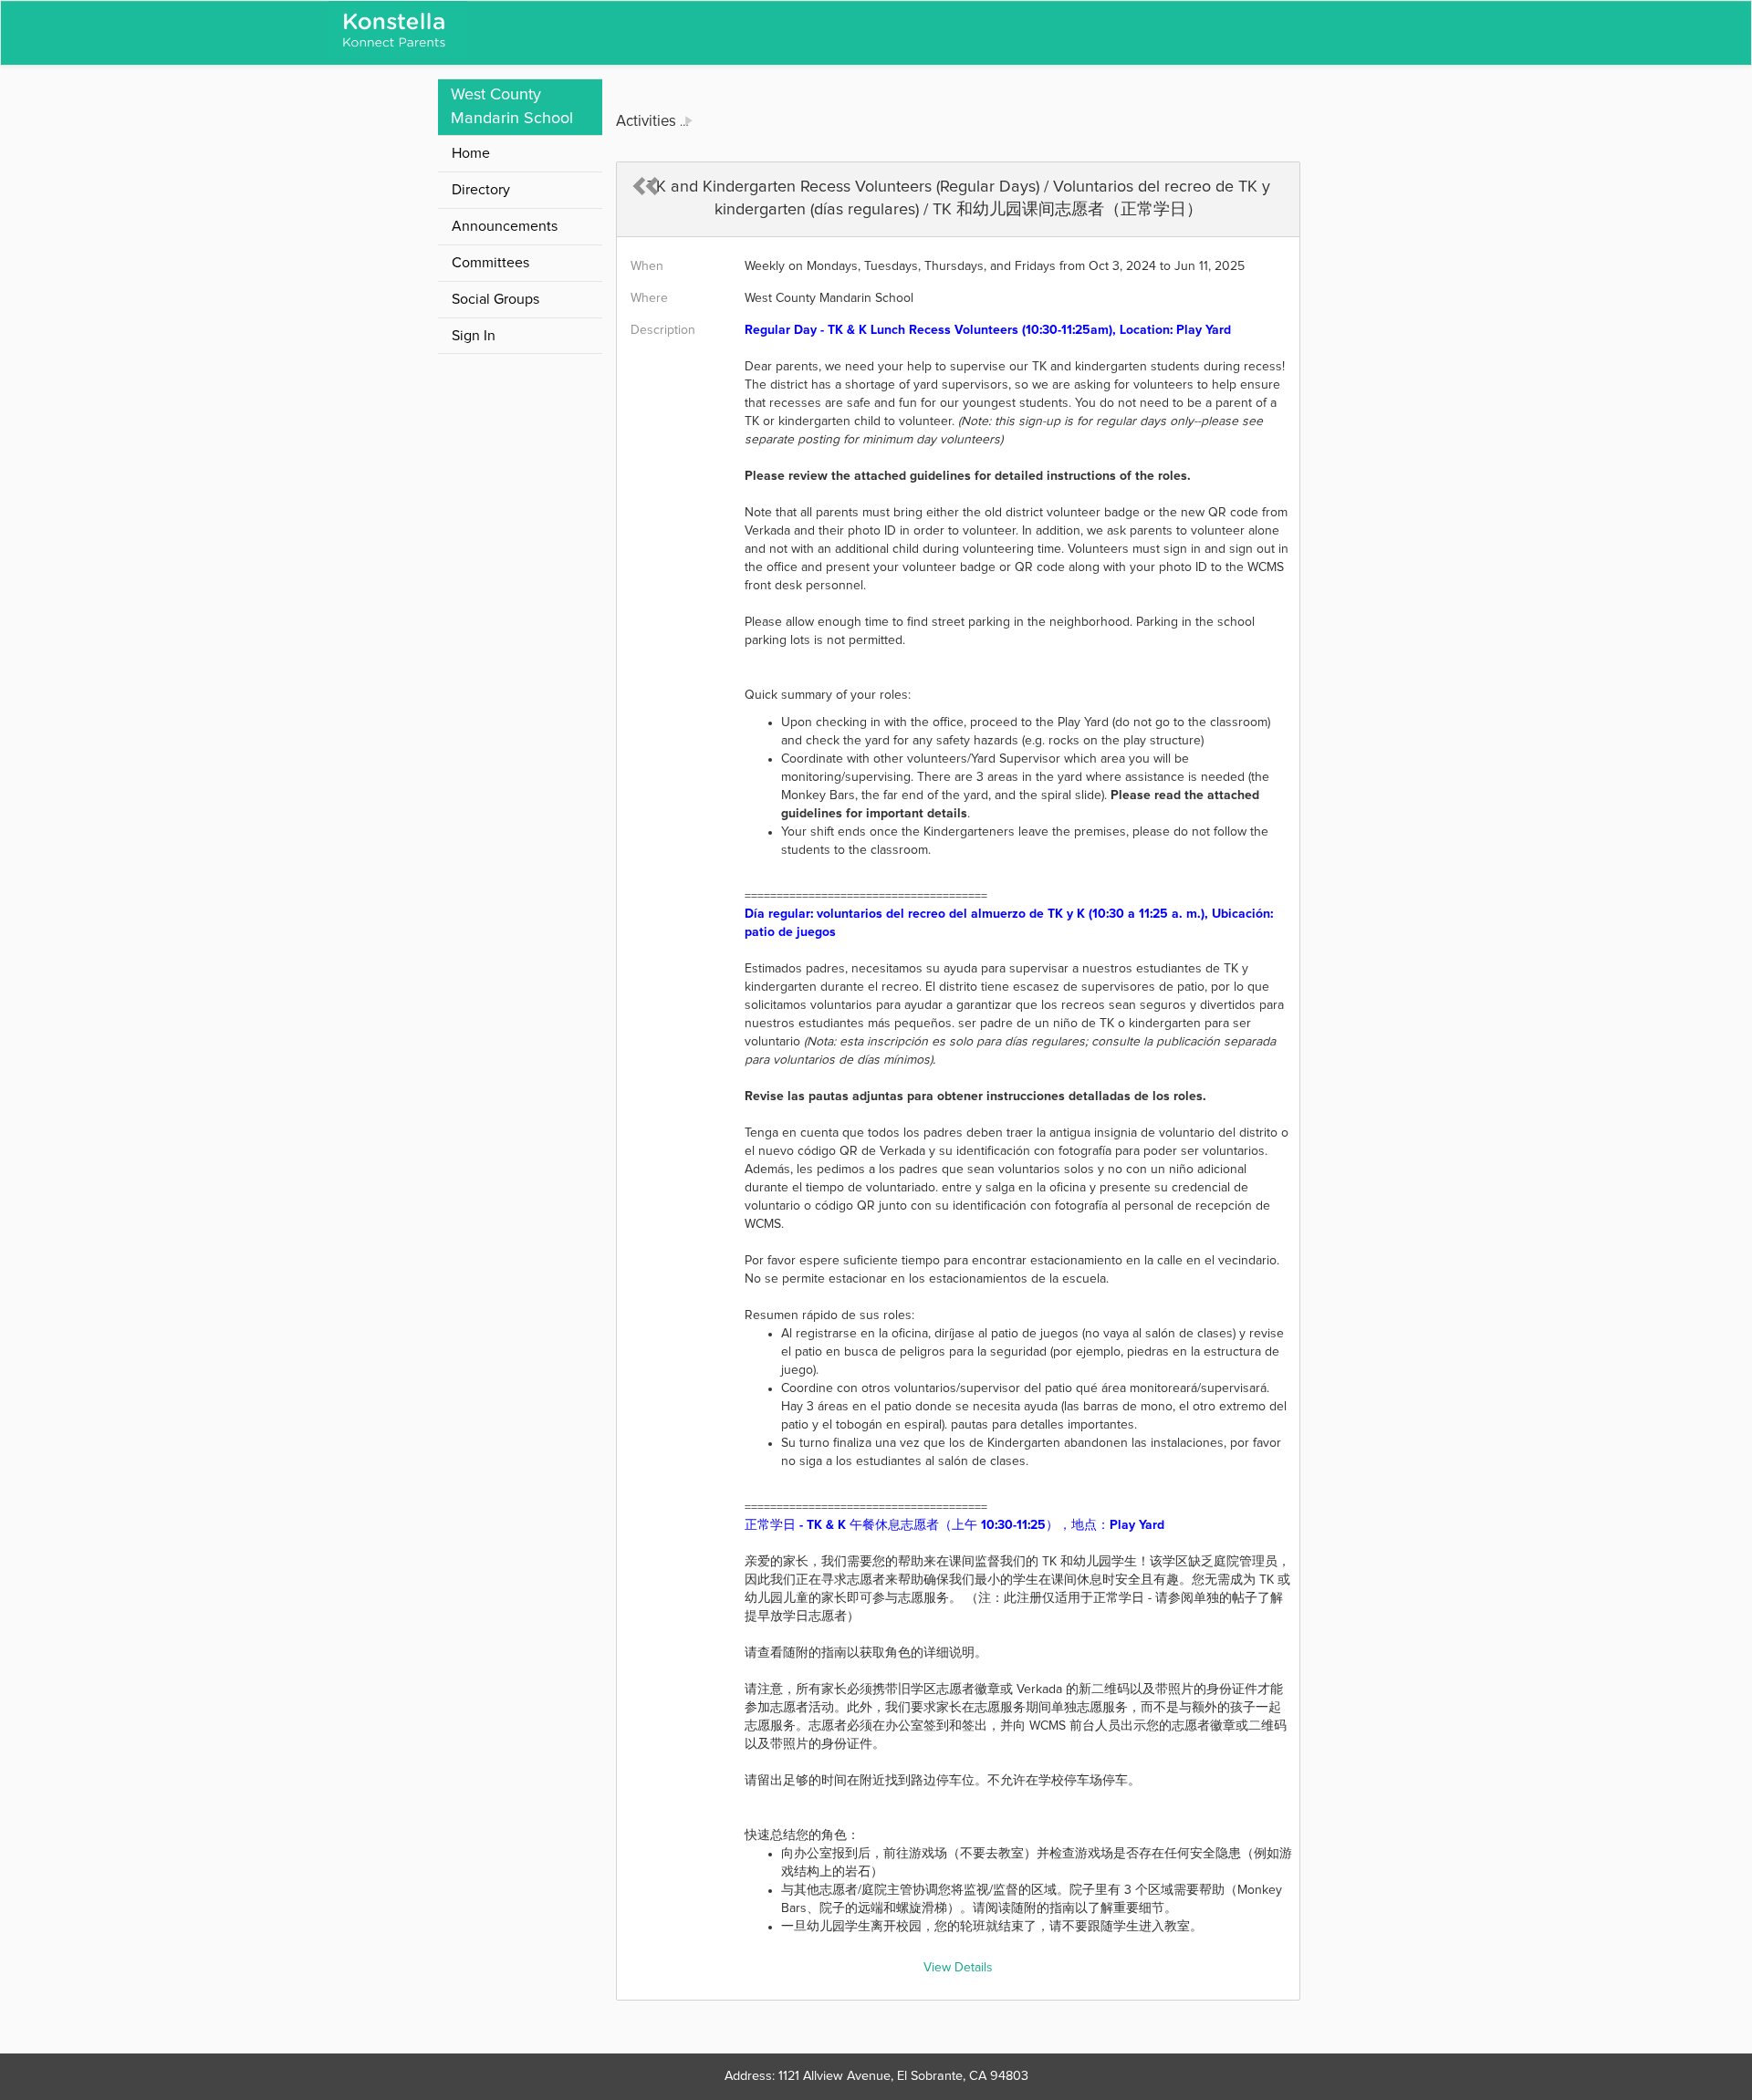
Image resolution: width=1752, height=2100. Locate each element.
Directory (481, 190)
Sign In (474, 336)
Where (649, 298)
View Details (958, 1968)
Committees (490, 263)
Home (471, 153)
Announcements (505, 226)
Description (663, 330)
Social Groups (495, 299)
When (647, 266)
